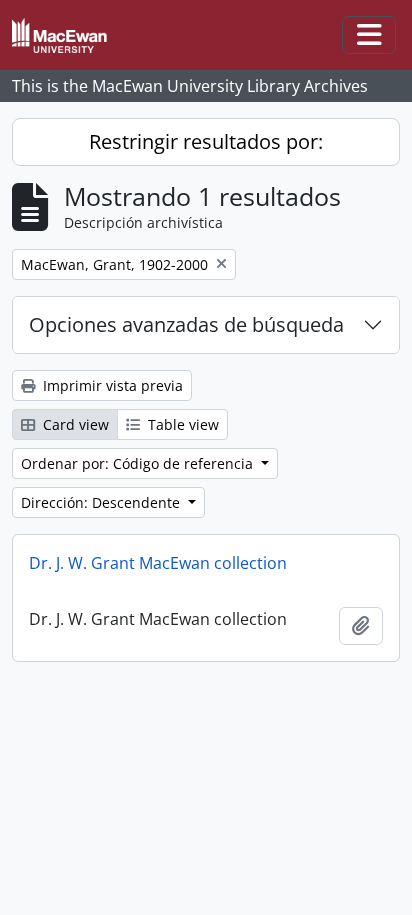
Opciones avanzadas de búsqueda (186, 324)
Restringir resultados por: (206, 141)
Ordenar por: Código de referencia (139, 463)
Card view (74, 424)
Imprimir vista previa (111, 385)
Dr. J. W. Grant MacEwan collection (158, 563)
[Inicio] (67, 35)
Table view (181, 424)
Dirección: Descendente (102, 502)
